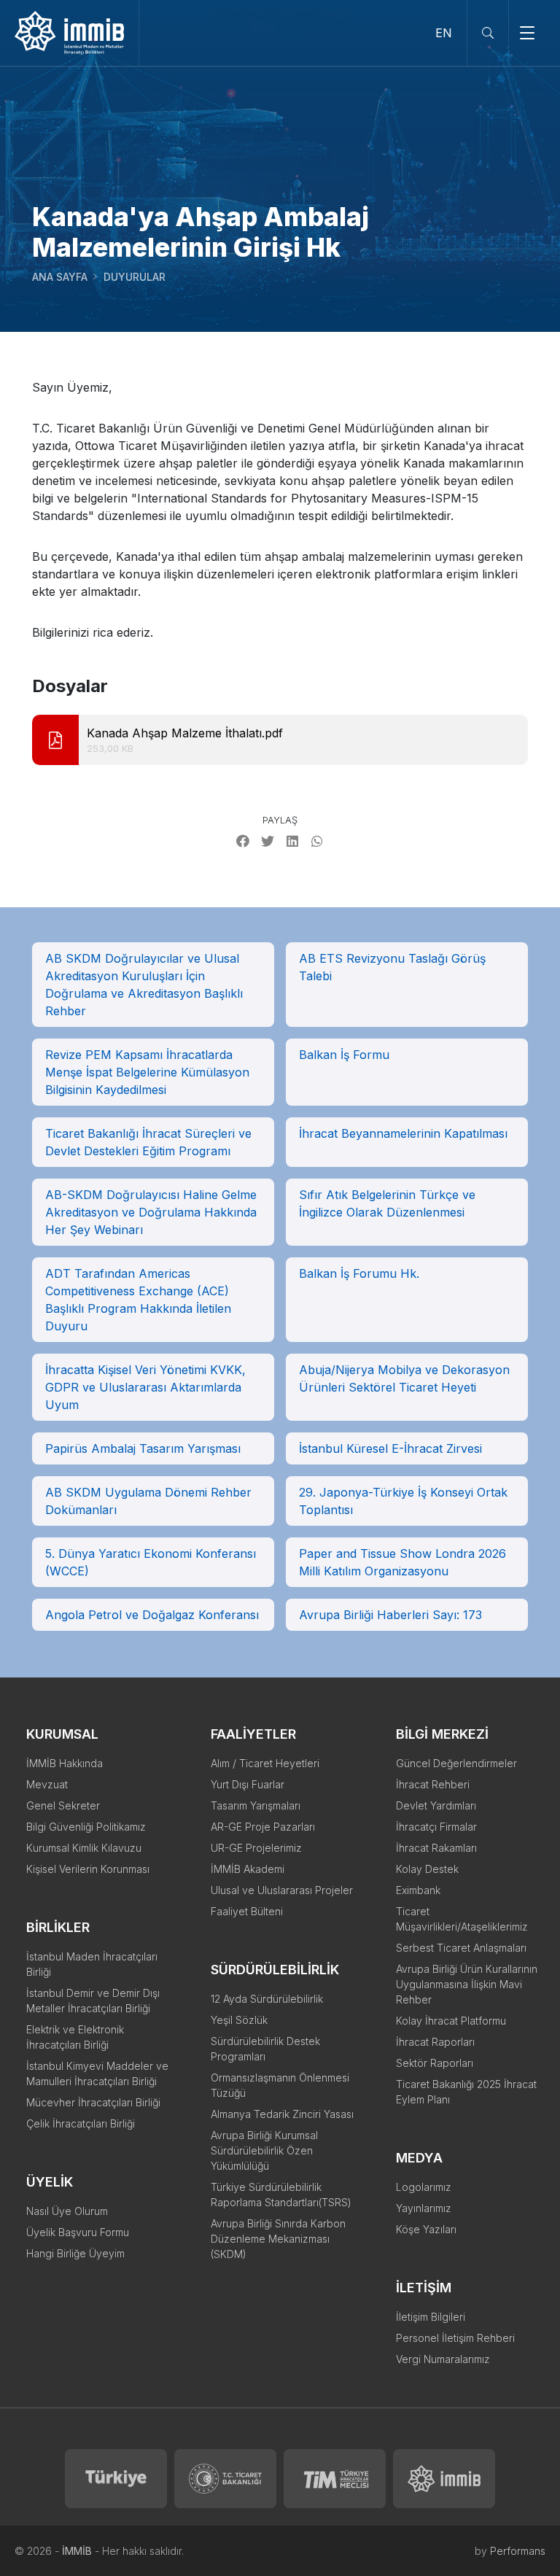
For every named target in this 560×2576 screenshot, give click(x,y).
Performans (518, 2551)
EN (444, 33)
